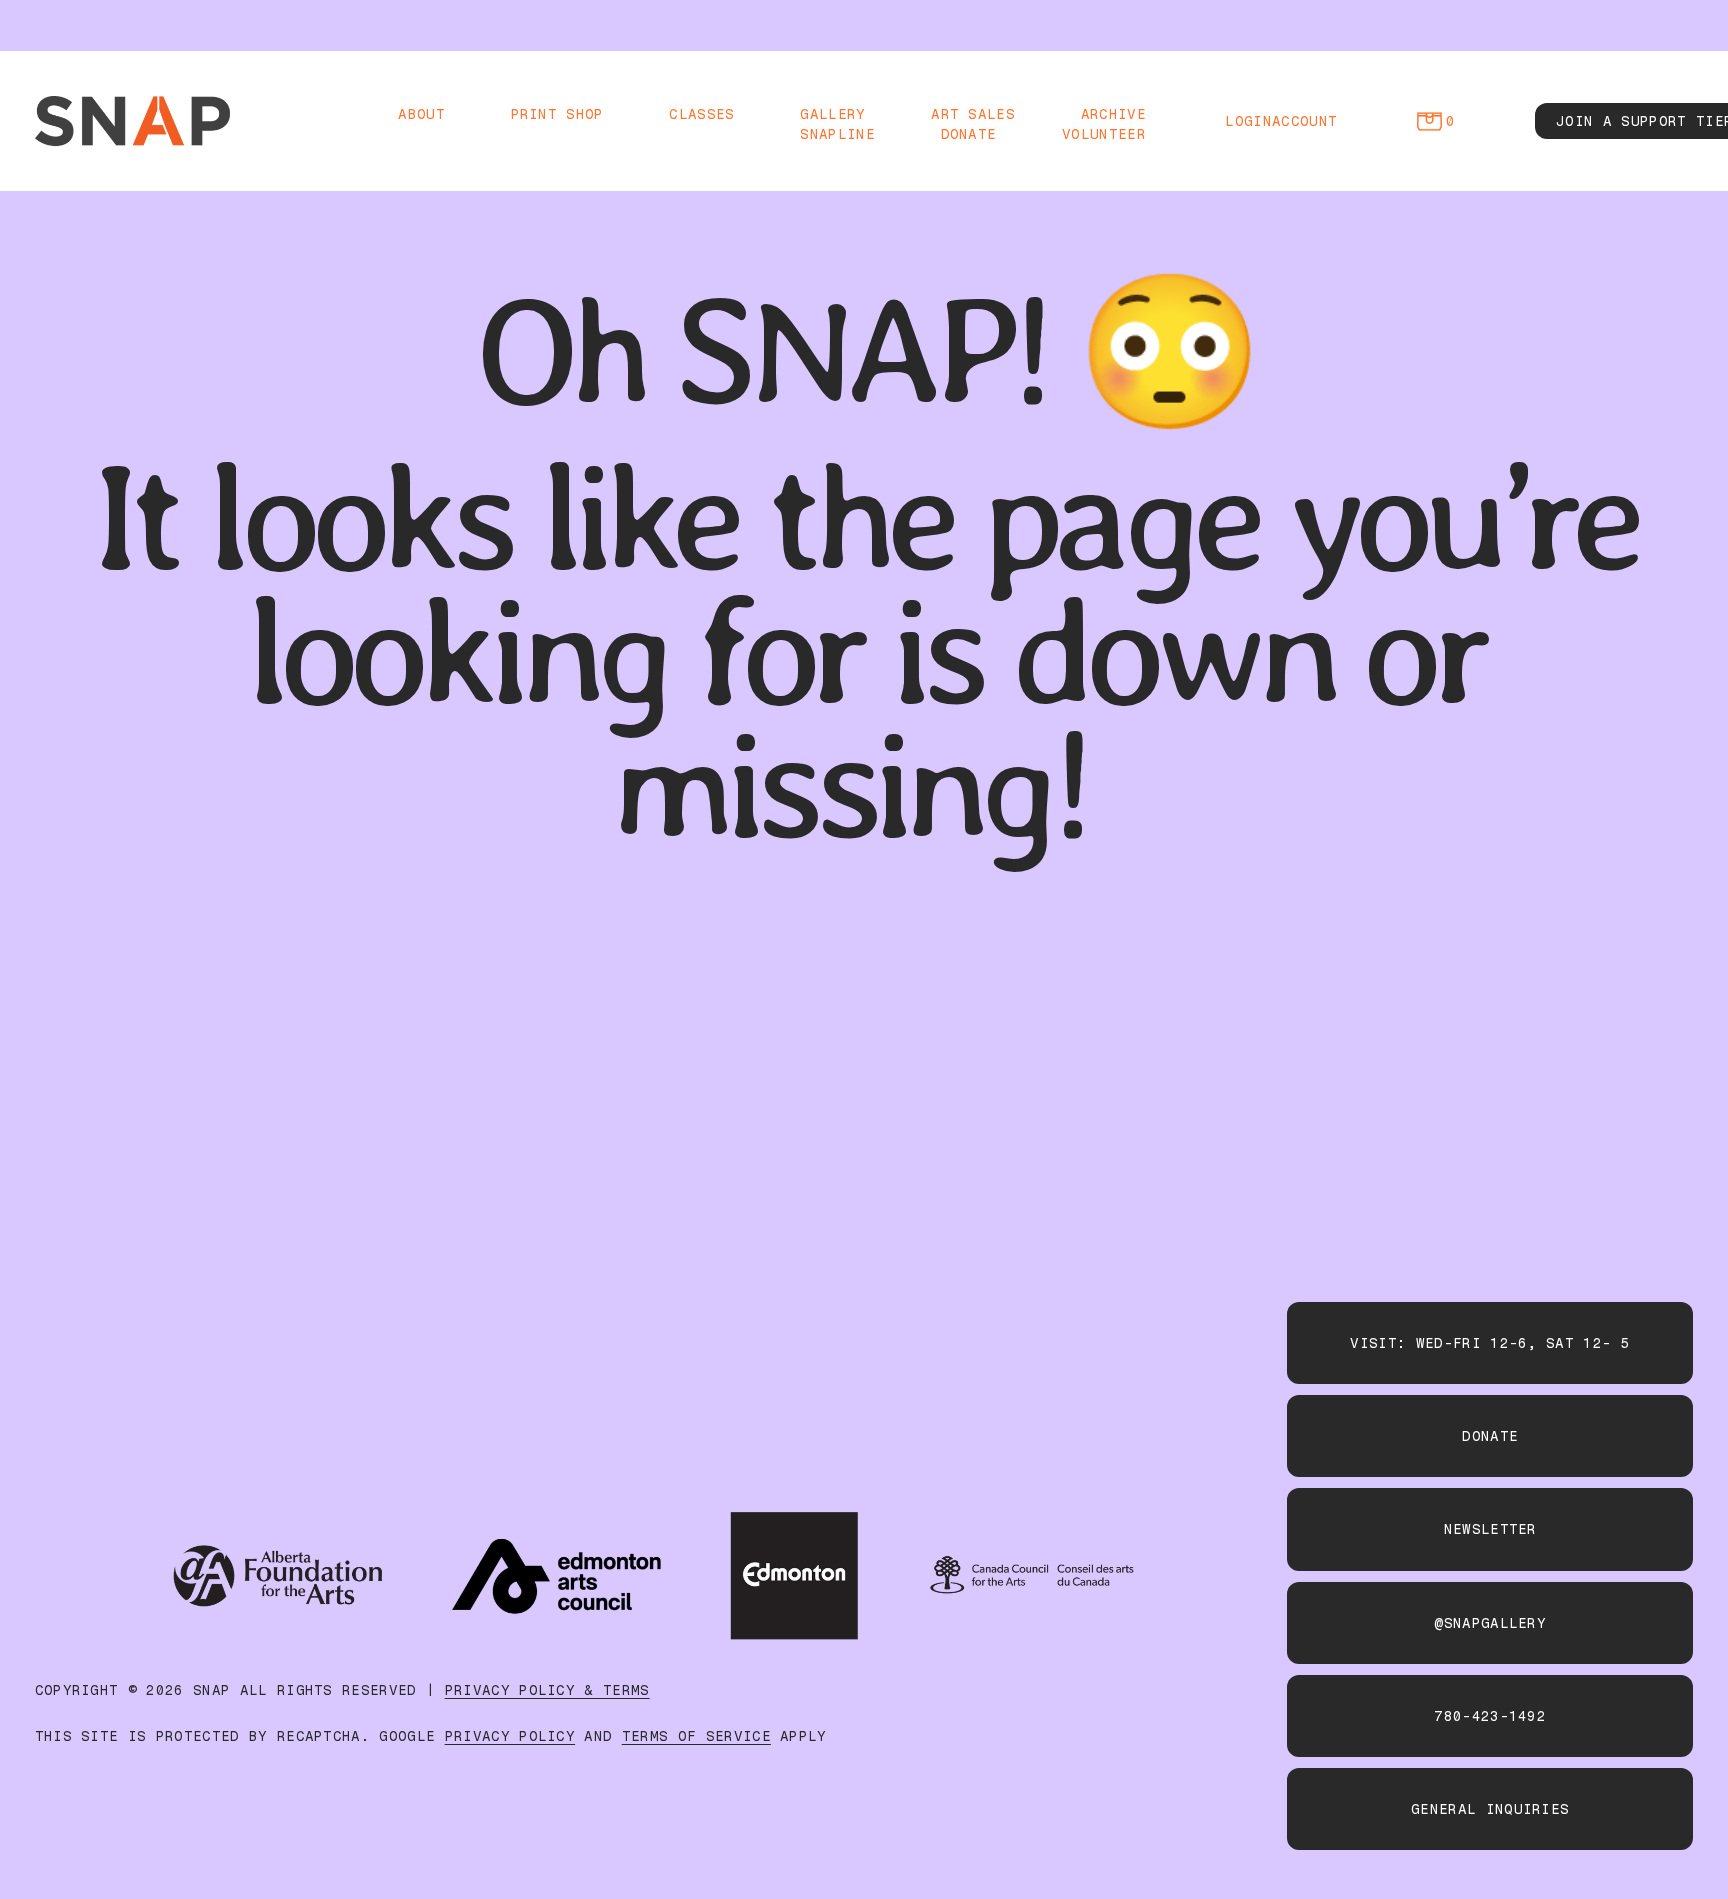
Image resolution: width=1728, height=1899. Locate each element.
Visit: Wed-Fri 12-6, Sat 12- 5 (1490, 1343)
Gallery (832, 114)
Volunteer (1104, 134)
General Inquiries (1490, 1809)
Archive (1113, 114)
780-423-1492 (1490, 1716)
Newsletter (1490, 1529)
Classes (701, 114)
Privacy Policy (510, 1736)
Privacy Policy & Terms (547, 1690)
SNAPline (837, 134)
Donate (969, 134)
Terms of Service (696, 1736)
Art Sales (973, 114)
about (421, 114)
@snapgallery (1490, 1623)
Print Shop (557, 114)
